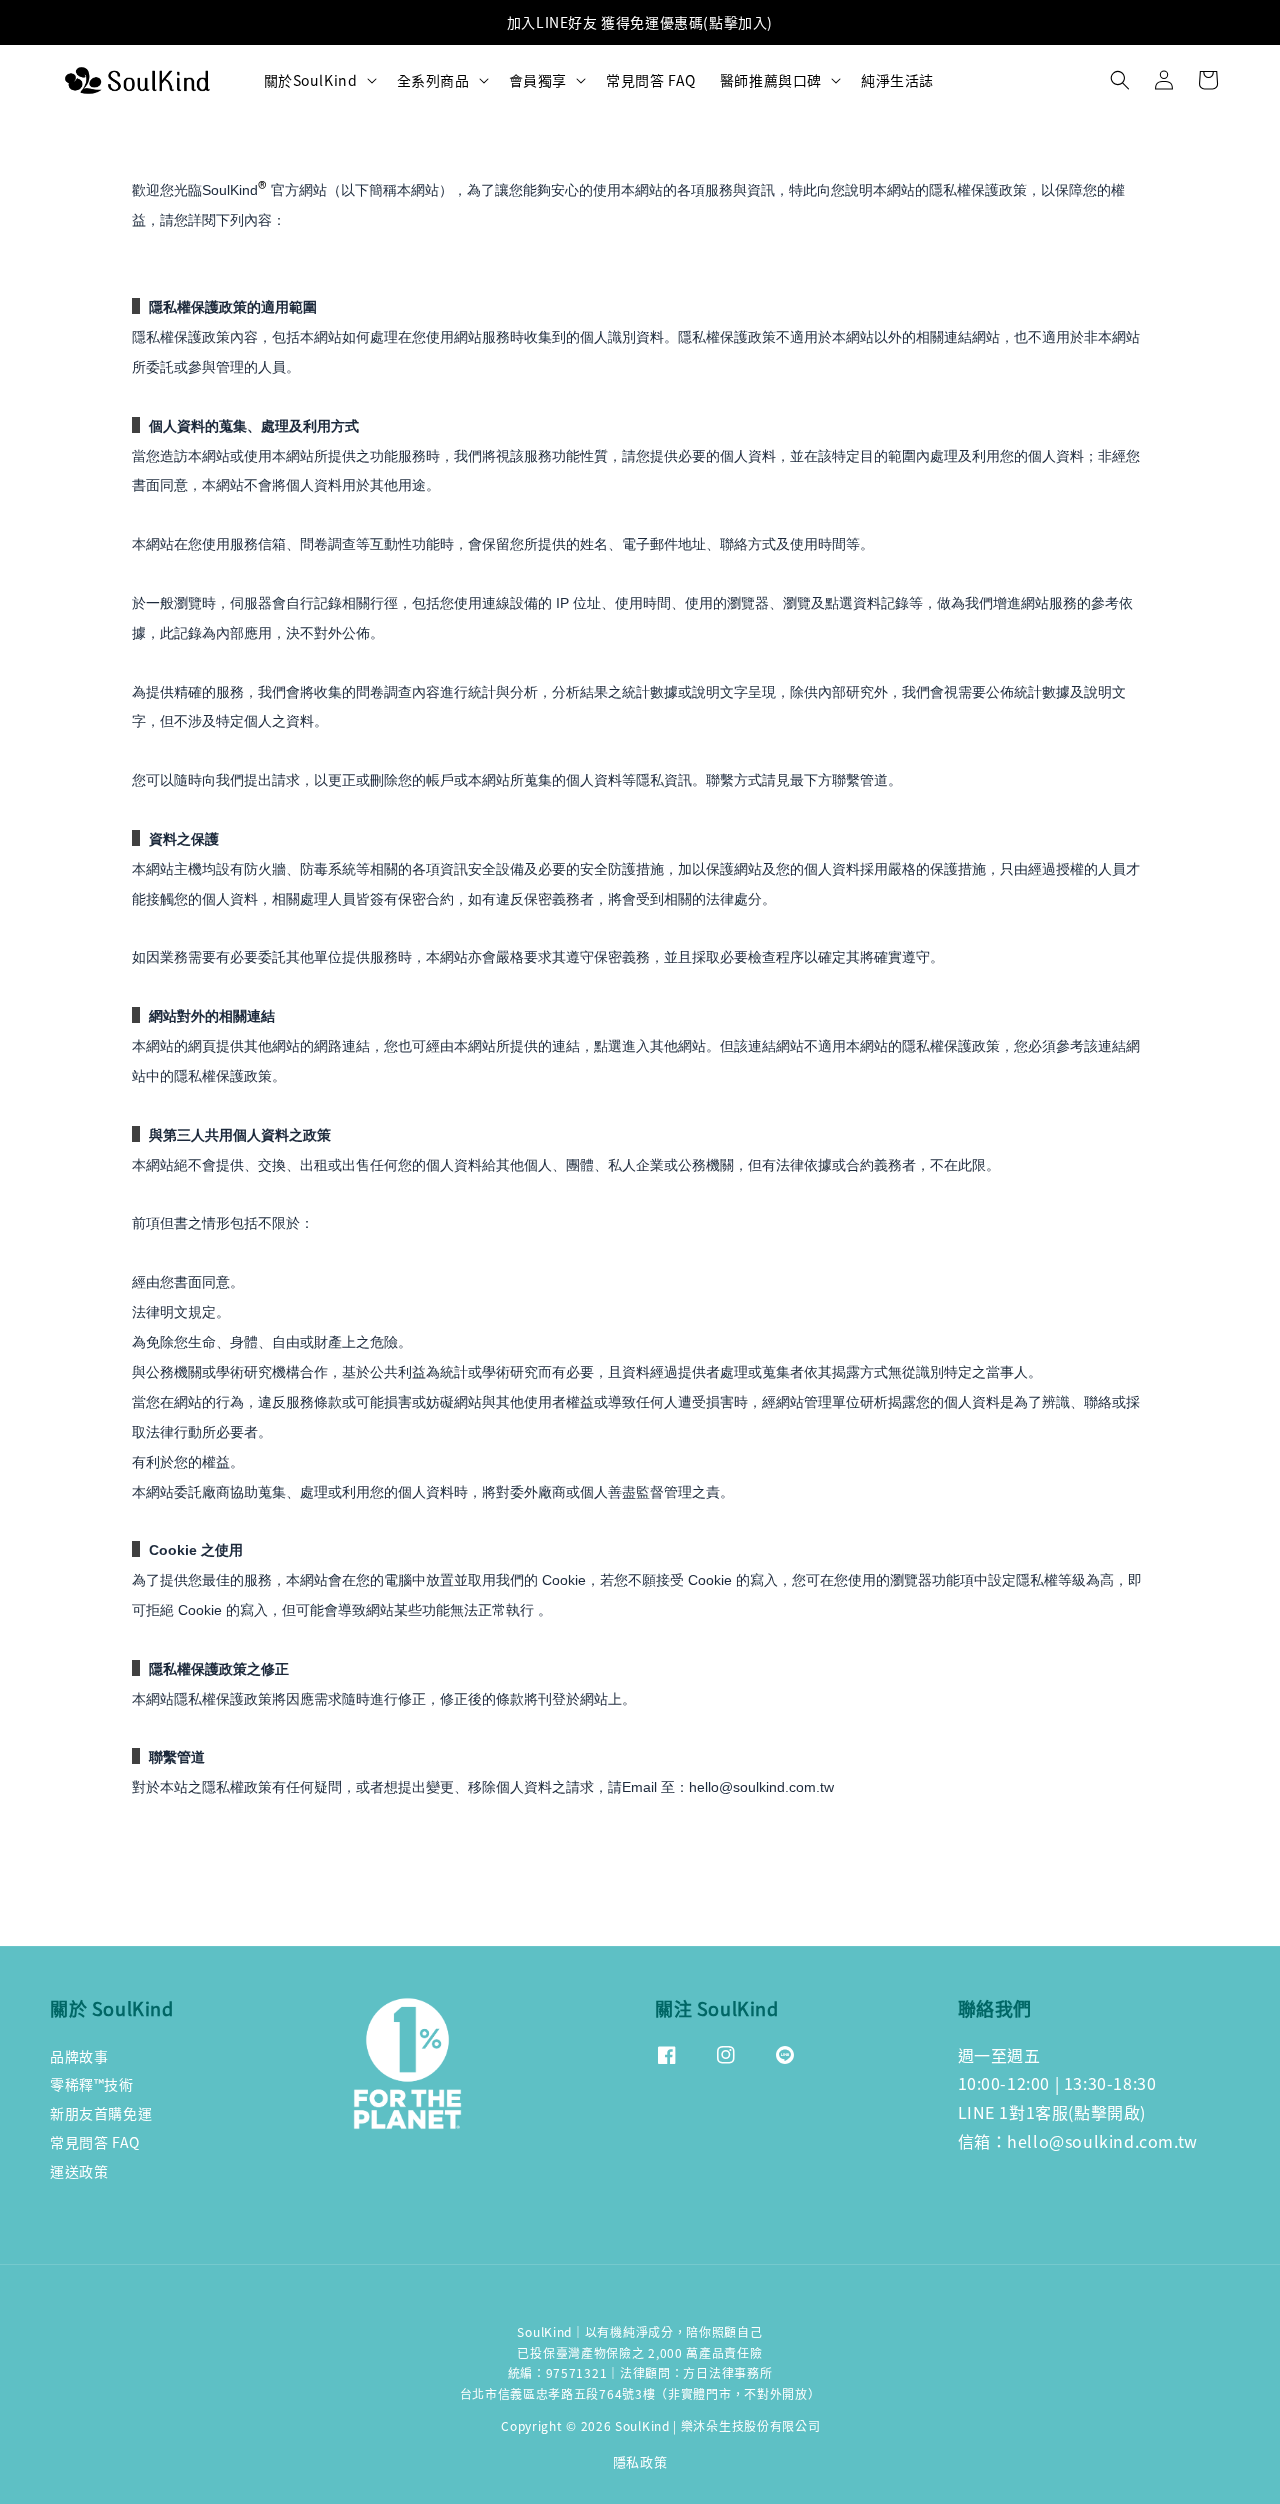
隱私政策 (640, 2461)
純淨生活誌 (897, 80)
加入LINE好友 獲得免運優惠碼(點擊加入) (640, 22)
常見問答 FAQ (651, 80)
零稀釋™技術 (92, 2084)
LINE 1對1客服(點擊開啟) (1052, 2112)
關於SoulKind (311, 80)
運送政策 (79, 2171)
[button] (1120, 80)
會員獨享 (538, 80)
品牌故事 (79, 2056)
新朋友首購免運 (101, 2113)
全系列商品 (433, 80)
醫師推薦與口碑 (771, 80)
